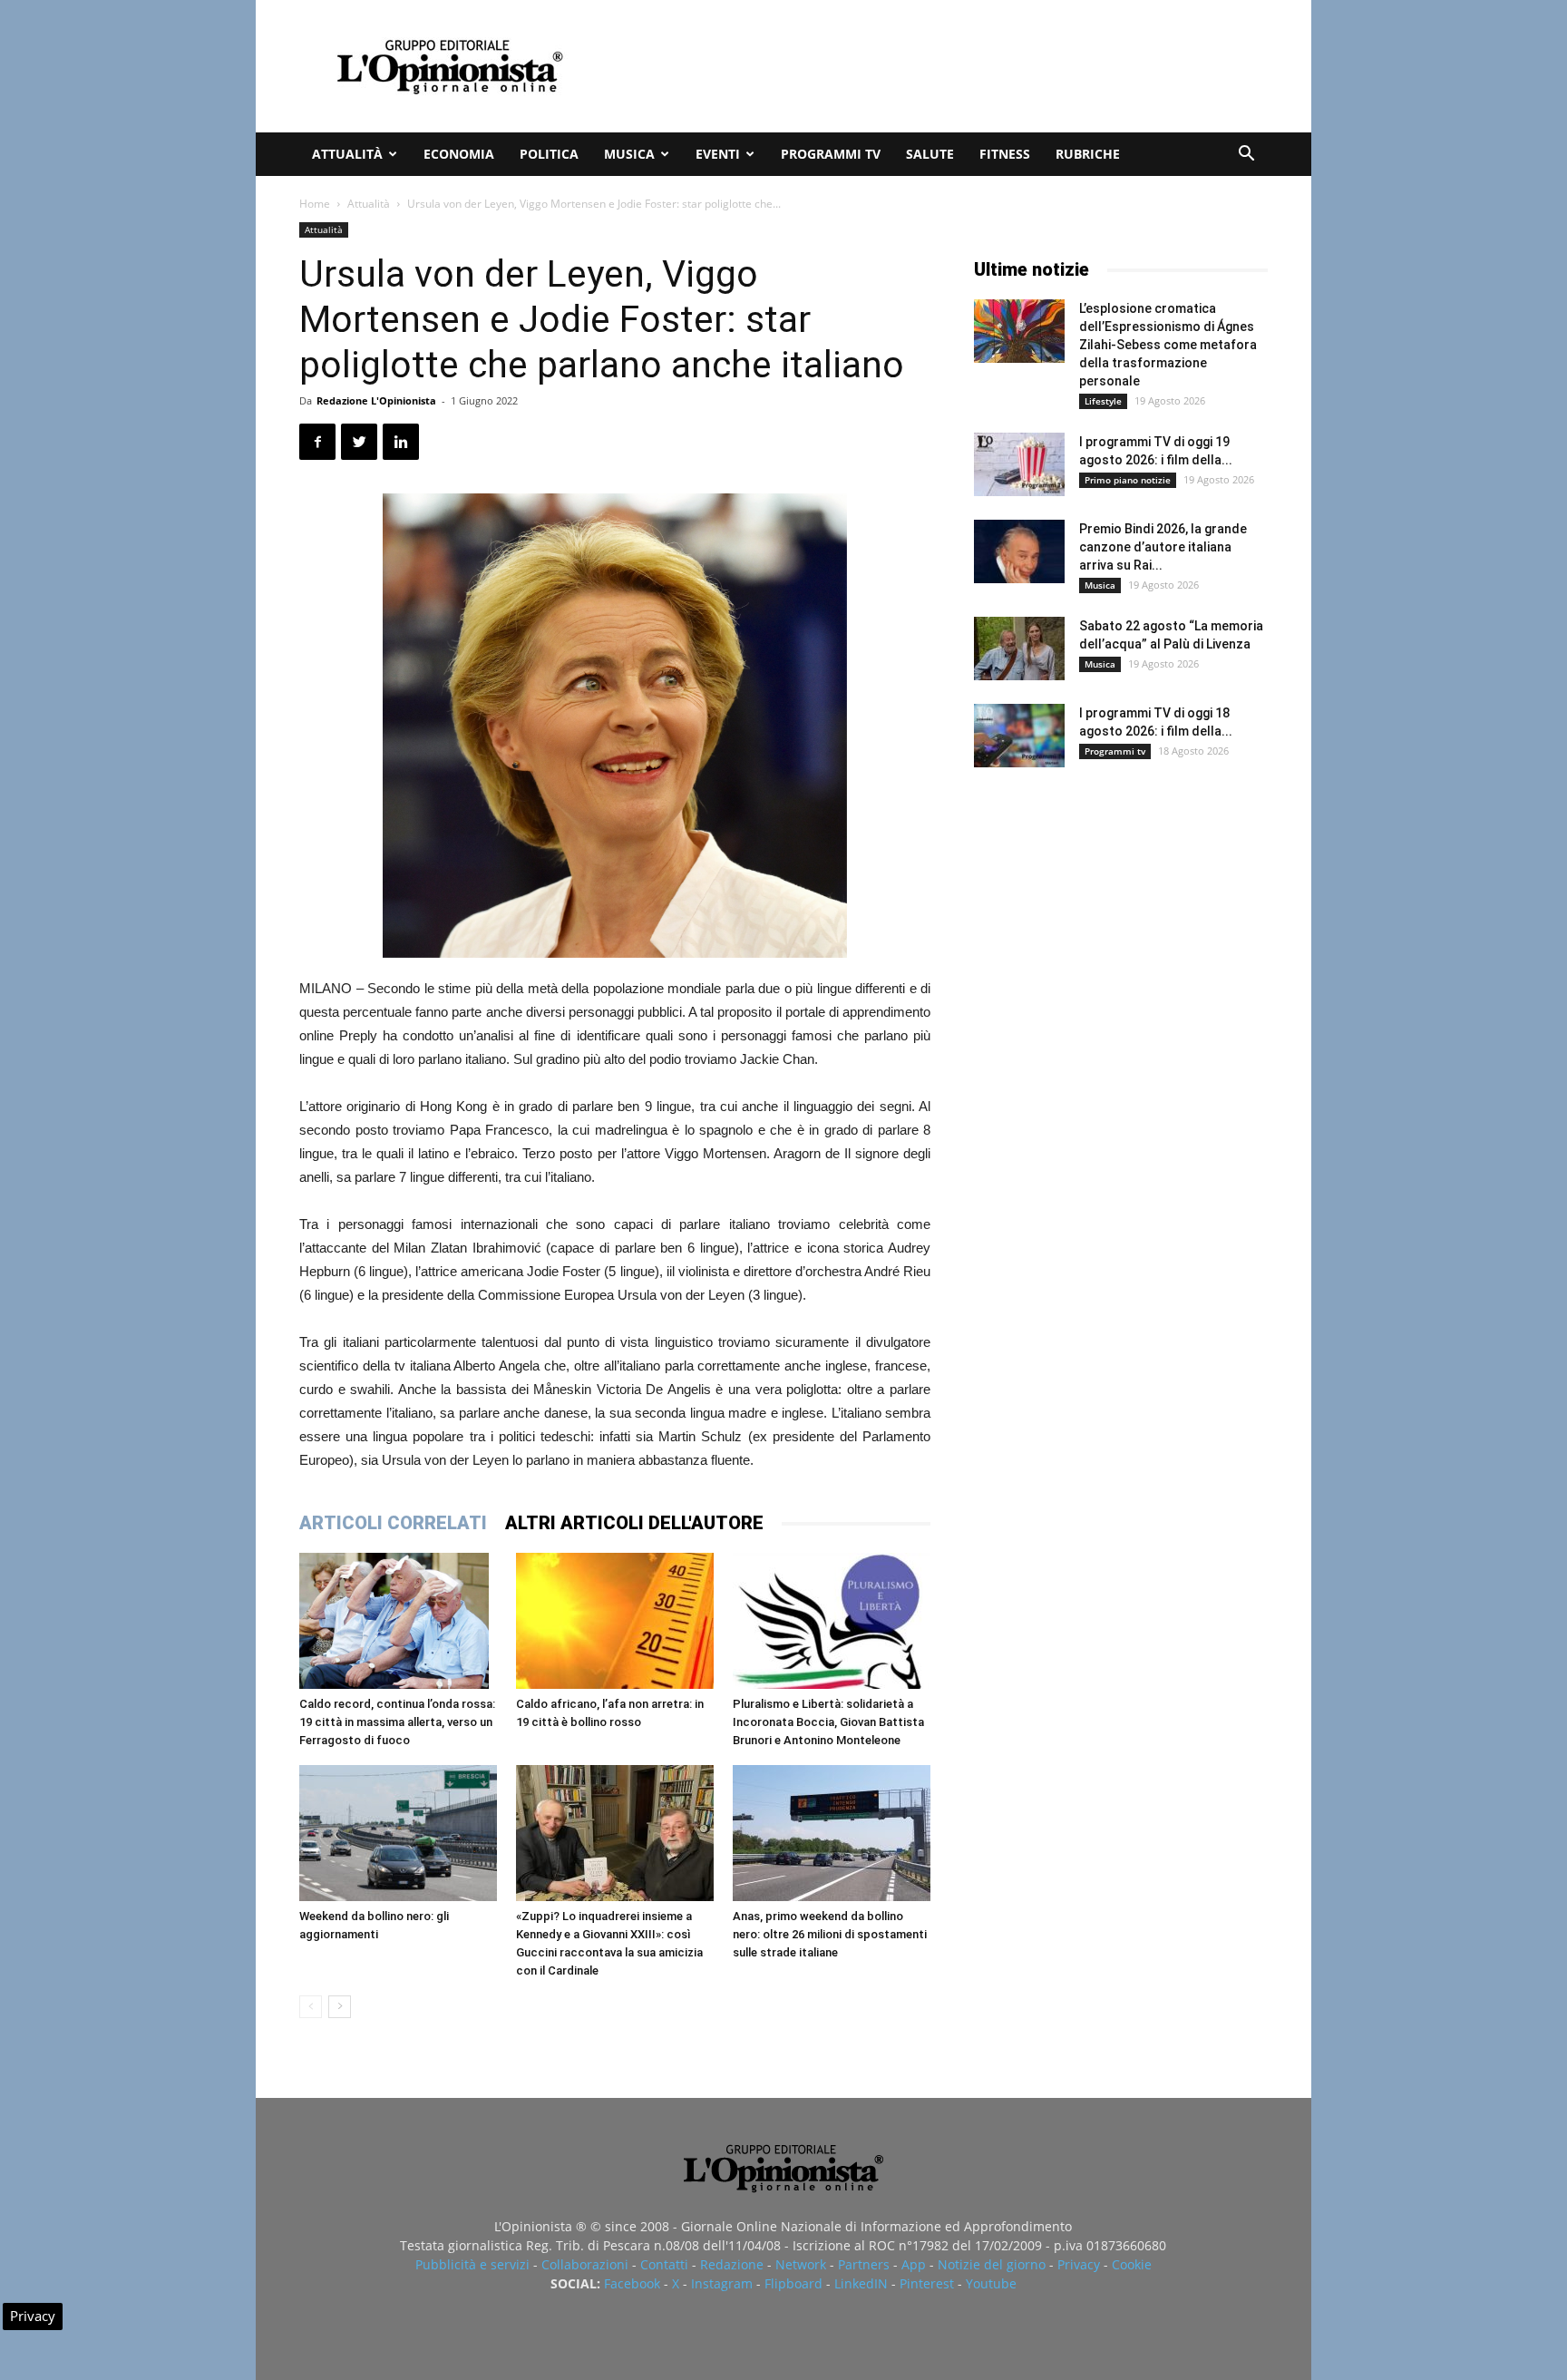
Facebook (632, 2283)
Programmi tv (831, 154)
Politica (549, 154)
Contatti (664, 2264)
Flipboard (793, 2283)
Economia (459, 154)
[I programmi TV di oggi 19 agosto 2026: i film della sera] (1019, 464)
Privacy (1079, 2264)
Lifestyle (1103, 401)
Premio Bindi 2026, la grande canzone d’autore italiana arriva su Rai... (1163, 547)
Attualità (347, 154)
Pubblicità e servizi (472, 2264)
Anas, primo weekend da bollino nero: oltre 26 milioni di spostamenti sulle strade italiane (830, 1934)
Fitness (1005, 154)
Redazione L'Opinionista (376, 400)
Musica (629, 154)
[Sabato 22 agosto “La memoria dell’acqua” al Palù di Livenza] (1019, 649)
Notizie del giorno (992, 2264)
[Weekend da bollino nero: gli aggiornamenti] (398, 1833)
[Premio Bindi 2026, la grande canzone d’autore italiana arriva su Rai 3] (1019, 551)
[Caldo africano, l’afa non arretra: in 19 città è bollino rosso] (615, 1621)
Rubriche (1088, 154)
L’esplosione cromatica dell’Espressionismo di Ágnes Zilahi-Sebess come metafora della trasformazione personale (1168, 345)
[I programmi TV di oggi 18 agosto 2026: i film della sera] (1019, 736)
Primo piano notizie (1128, 480)
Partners (864, 2264)
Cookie (1132, 2264)
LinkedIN (861, 2283)
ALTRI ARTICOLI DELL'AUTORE (634, 1523)
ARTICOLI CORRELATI (393, 1523)
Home (315, 204)
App (914, 2264)
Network (801, 2264)
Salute (930, 154)
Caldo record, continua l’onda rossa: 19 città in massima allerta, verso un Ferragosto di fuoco (397, 1722)
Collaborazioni (585, 2264)
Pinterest (927, 2283)
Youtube (991, 2283)
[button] (1246, 156)
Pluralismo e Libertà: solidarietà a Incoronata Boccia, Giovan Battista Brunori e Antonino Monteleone (828, 1722)
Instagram (722, 2283)
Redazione (732, 2264)
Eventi (718, 154)
